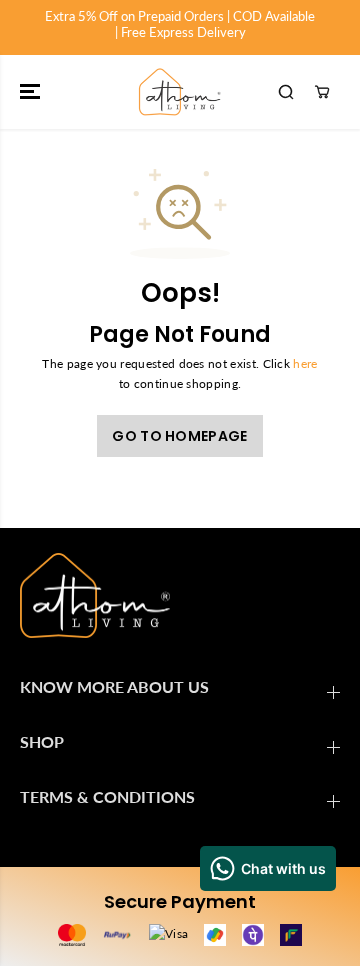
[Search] (286, 92)
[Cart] (322, 92)
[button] (32, 92)
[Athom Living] (180, 92)
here (305, 363)
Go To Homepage (179, 436)
